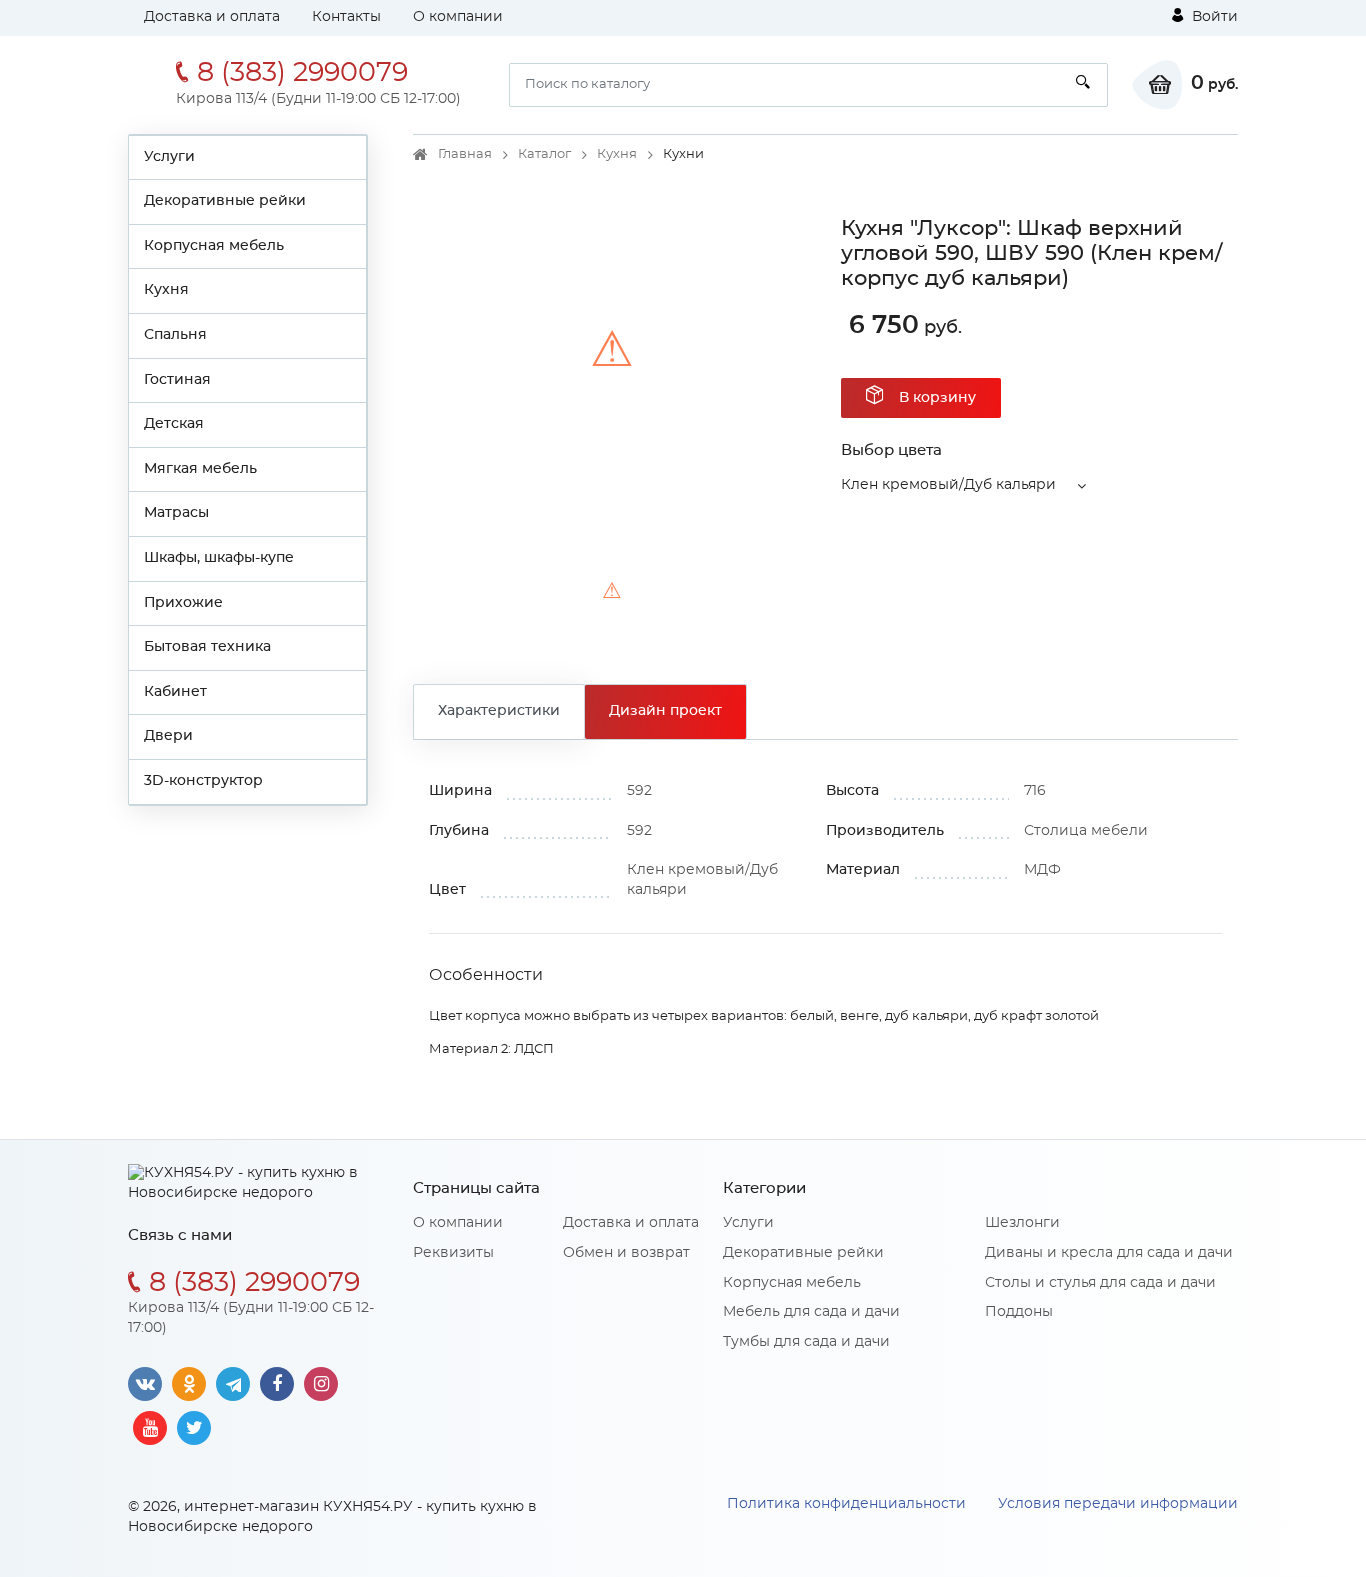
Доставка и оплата (212, 17)
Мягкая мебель (200, 469)
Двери (168, 736)
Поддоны (1019, 1312)
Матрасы (176, 513)
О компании (458, 17)
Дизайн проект (665, 711)
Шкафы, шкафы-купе (219, 558)
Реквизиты (453, 1253)
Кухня (166, 290)
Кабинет (175, 692)
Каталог (544, 154)
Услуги (169, 157)
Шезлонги (1022, 1223)
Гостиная (177, 380)
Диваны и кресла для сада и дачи (1109, 1253)
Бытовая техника (207, 647)
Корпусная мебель (214, 246)
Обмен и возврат (626, 1253)
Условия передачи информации (1118, 1504)
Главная (465, 154)
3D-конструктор (203, 781)
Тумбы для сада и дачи (806, 1342)
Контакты (346, 17)
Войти (1213, 17)
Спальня (175, 335)
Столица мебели (1086, 831)
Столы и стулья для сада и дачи (1100, 1283)
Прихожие (183, 603)
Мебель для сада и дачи (811, 1312)
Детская (174, 424)
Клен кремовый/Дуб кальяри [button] (948, 485)
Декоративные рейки (225, 201)
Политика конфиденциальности (846, 1504)
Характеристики (499, 711)
